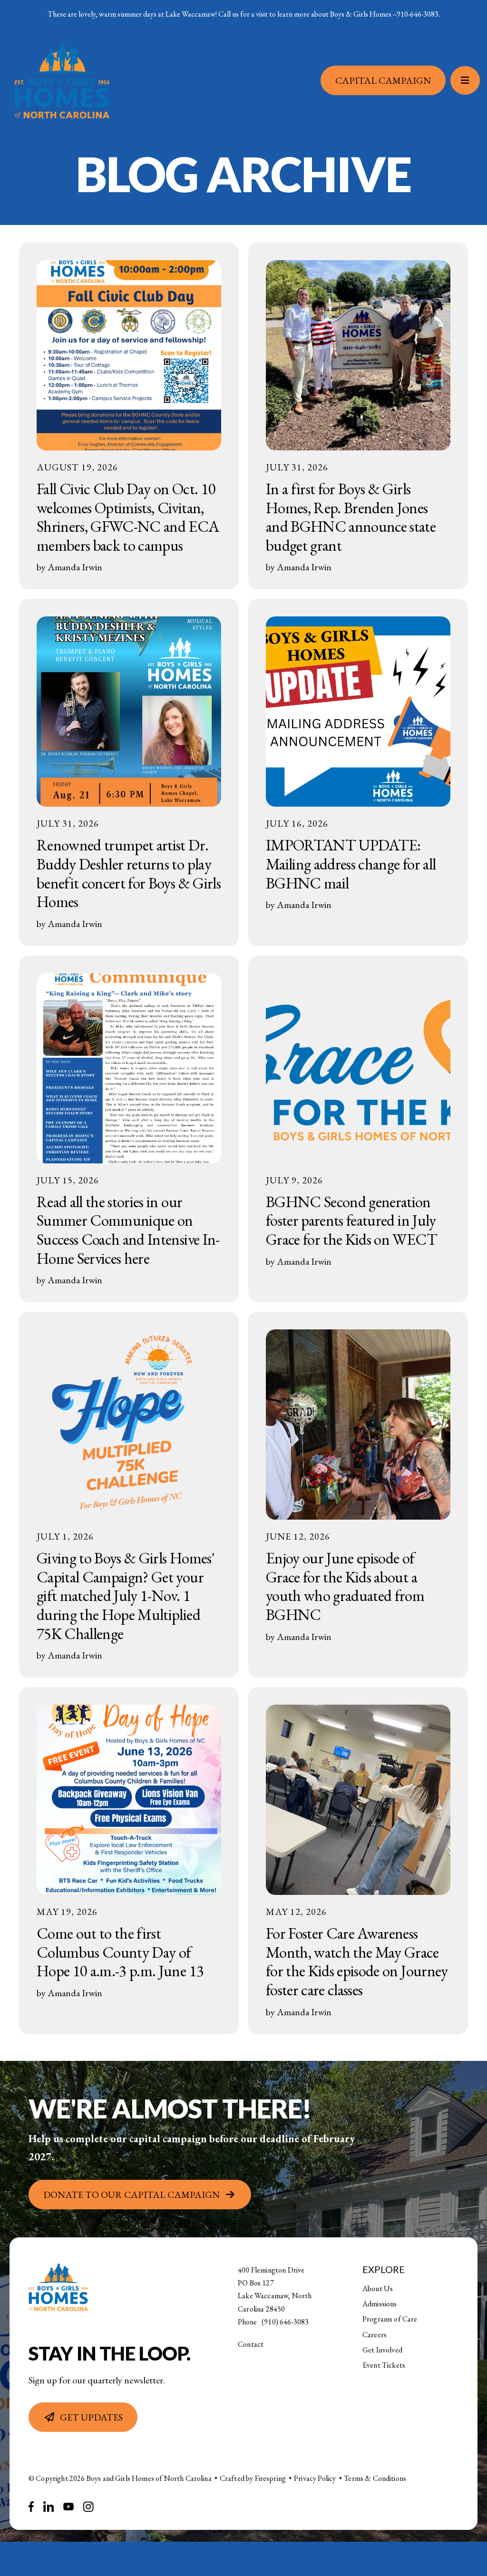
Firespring (271, 2478)
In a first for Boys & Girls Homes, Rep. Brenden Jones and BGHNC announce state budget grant (351, 517)
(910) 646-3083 (285, 2322)
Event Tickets (384, 2365)
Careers (375, 2335)
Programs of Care (390, 2319)
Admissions (380, 2304)
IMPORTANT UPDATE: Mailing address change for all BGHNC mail (351, 864)
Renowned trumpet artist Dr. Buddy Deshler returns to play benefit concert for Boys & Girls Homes (129, 873)
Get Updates (91, 2417)
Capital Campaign (383, 84)
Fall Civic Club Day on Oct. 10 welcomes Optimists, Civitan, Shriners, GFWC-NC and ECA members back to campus (128, 517)
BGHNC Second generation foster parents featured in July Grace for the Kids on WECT (351, 1220)
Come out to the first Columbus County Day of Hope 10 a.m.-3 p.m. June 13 (120, 1952)
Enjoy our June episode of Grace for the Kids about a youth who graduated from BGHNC (345, 1586)
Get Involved (382, 2350)
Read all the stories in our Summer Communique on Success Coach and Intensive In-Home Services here (128, 1230)
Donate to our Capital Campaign (131, 2195)
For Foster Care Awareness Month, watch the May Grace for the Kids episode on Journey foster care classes (357, 1961)
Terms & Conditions (375, 2478)
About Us (378, 2288)
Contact (251, 2344)
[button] (465, 84)
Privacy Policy (315, 2478)
